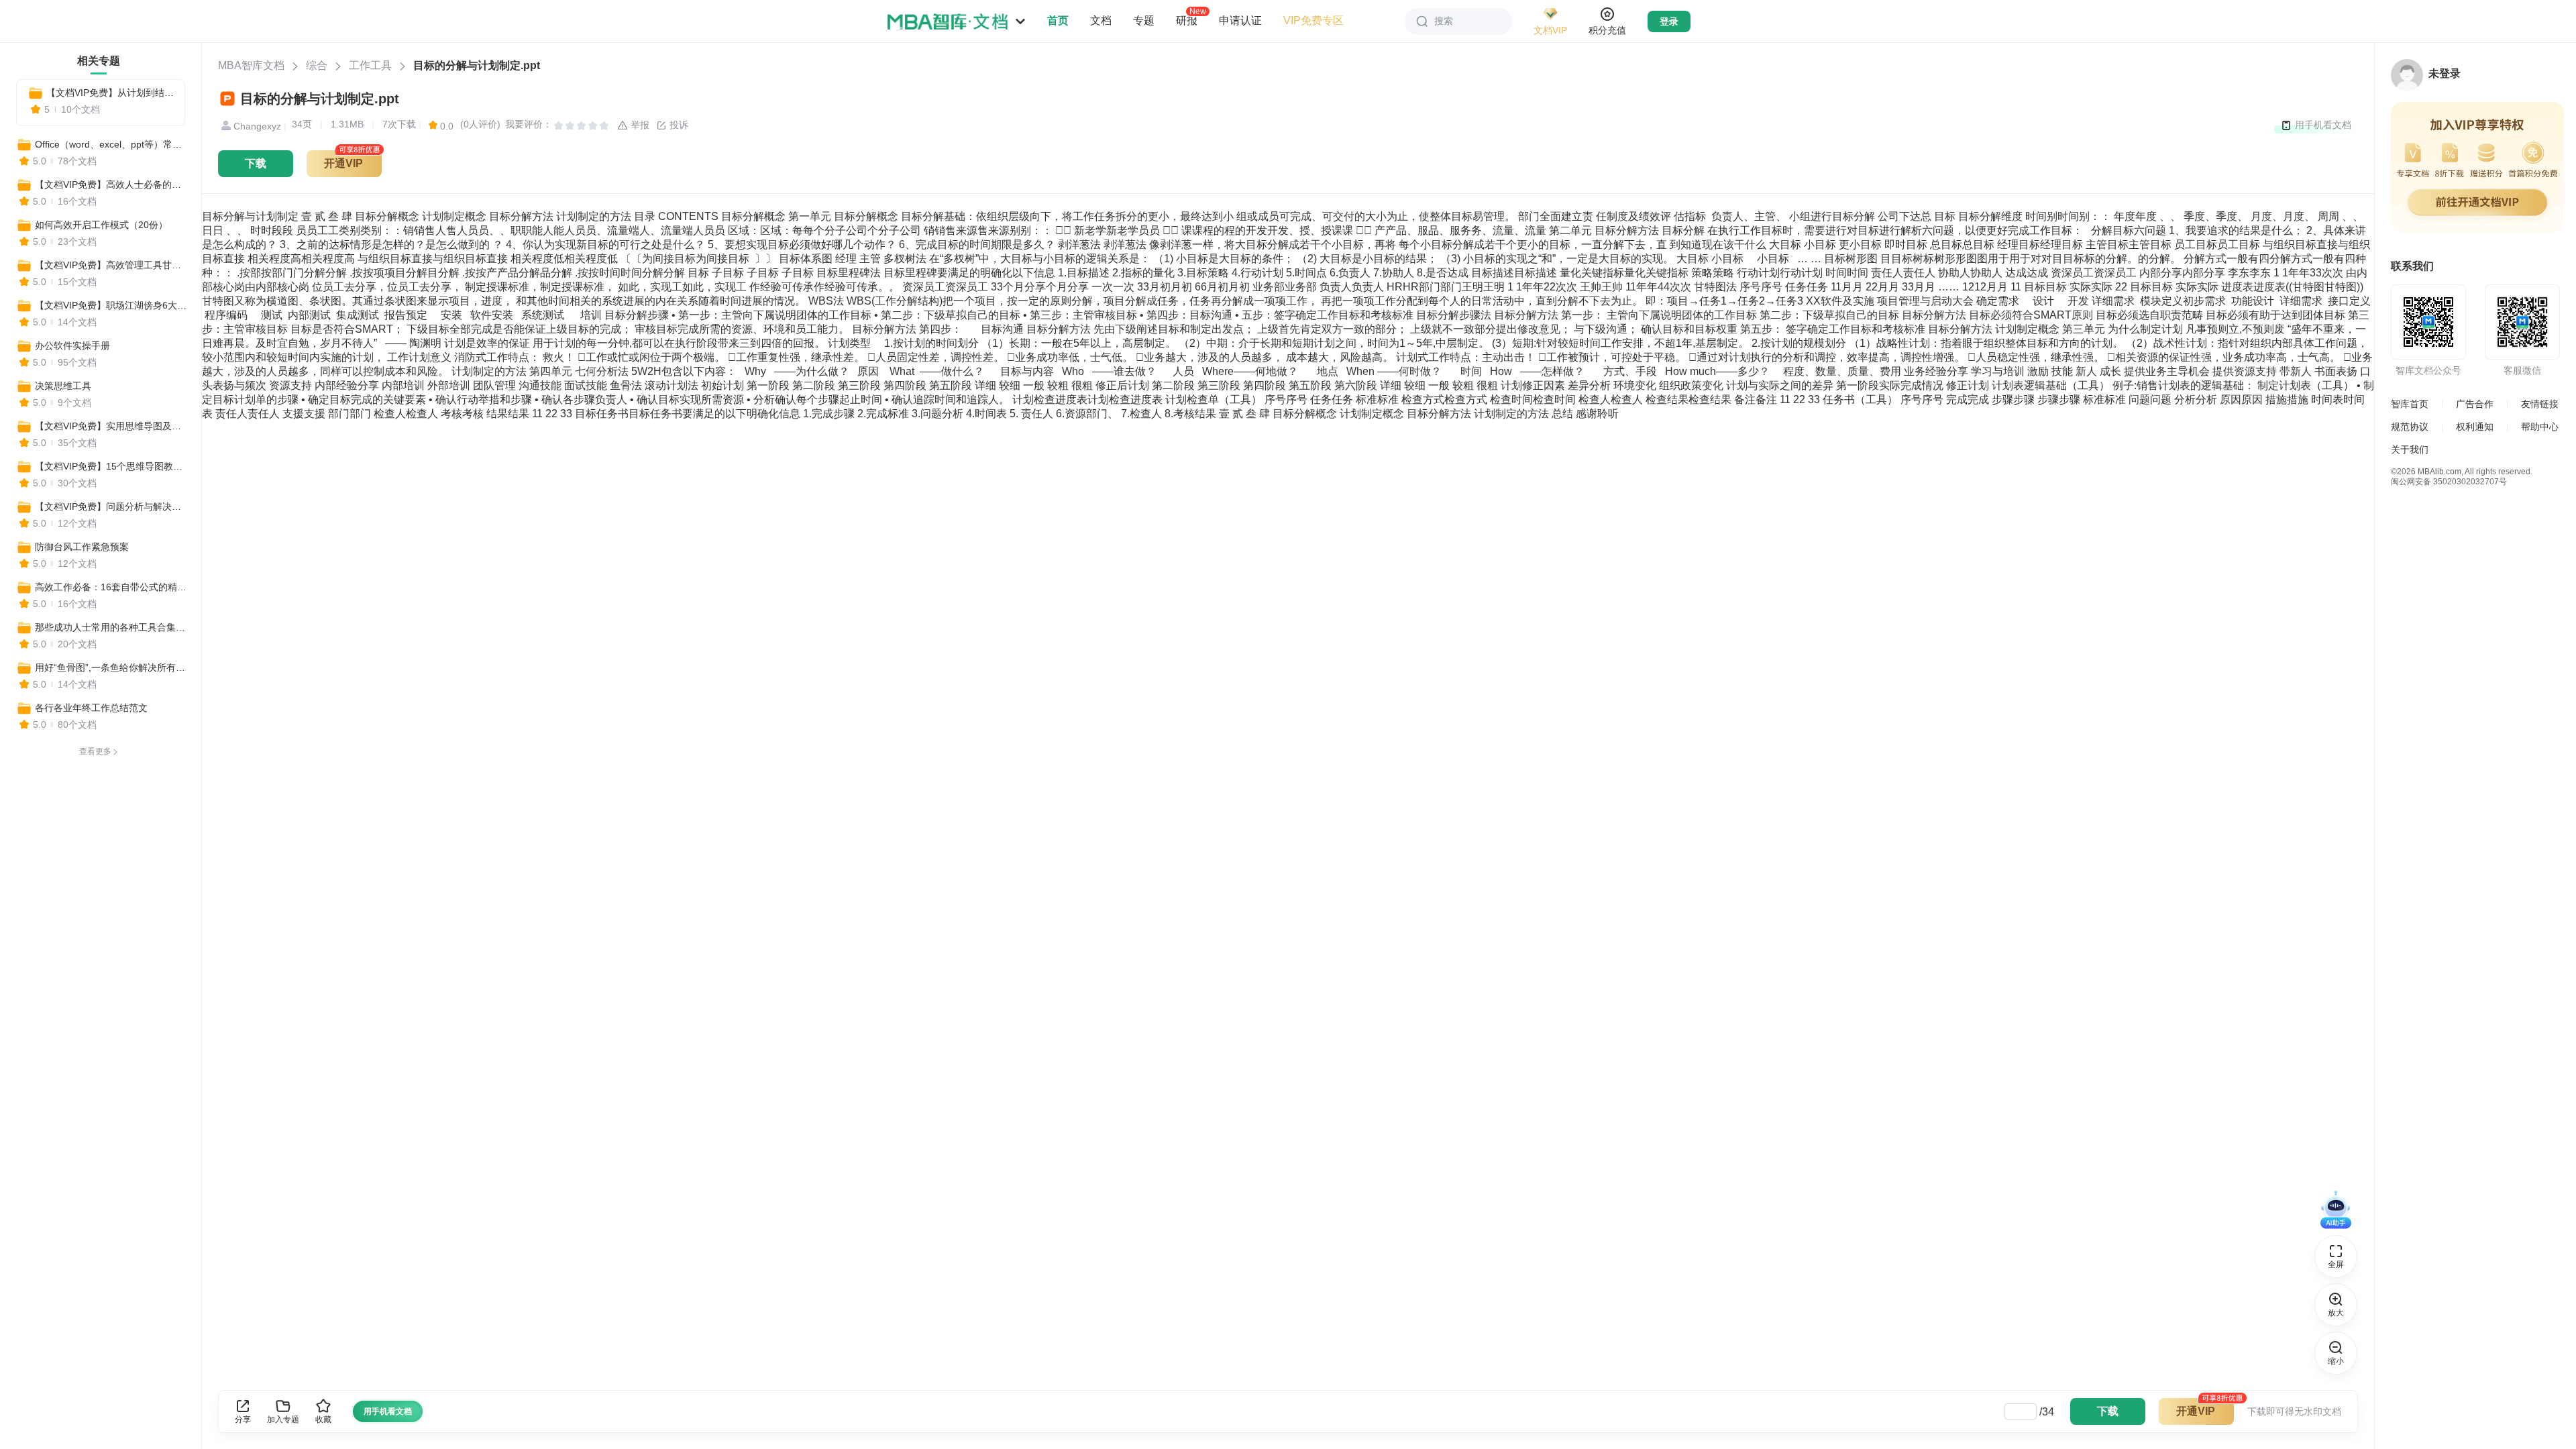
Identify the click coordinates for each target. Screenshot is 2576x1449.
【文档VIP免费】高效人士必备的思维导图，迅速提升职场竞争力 (112, 184)
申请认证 (1240, 20)
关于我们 (2410, 449)
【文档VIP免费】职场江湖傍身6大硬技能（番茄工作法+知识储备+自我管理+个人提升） (112, 305)
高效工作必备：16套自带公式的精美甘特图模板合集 (112, 587)
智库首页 (2410, 404)
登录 (1669, 21)
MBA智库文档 (251, 65)
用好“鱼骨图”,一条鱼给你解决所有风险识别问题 (112, 667)
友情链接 (2540, 404)
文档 (1101, 20)
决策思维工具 (63, 386)
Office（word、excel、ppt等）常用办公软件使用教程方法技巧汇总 (112, 144)
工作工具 (370, 65)
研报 (1187, 20)
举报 (639, 125)
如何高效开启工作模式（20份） (101, 225)
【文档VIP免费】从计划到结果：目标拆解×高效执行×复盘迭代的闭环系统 (110, 93)
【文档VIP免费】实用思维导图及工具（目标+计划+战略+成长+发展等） (112, 426)
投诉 (678, 125)
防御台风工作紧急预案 (82, 547)
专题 (1144, 20)
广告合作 (2475, 404)
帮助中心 (2540, 427)
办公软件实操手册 (72, 345)
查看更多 (95, 751)
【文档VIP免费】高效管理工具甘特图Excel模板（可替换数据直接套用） (112, 265)
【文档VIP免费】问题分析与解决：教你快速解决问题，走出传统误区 (112, 506)
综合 (317, 65)
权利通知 (2475, 427)
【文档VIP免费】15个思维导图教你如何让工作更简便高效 (112, 466)
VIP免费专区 (1313, 20)
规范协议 (2410, 427)
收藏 (323, 1419)
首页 (1058, 20)
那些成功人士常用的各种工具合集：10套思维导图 (112, 627)
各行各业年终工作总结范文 (91, 708)
